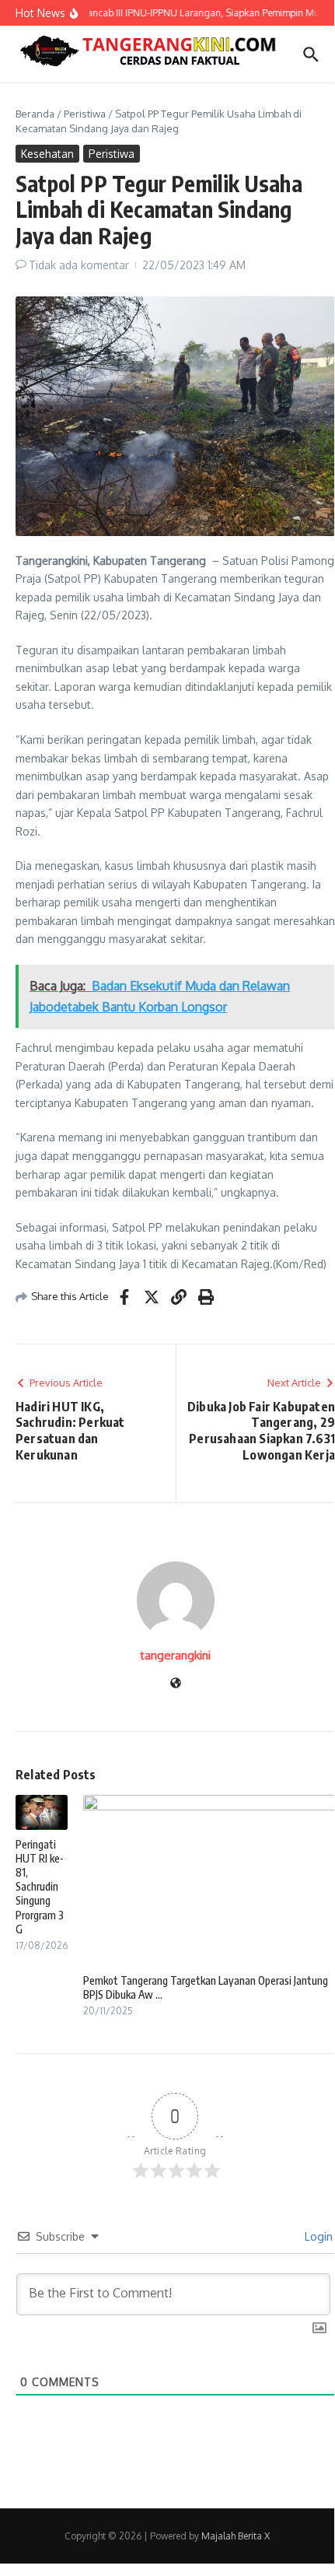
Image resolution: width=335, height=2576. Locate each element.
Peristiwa (85, 114)
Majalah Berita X (236, 2536)
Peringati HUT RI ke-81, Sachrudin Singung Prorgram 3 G (40, 1887)
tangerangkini (175, 1655)
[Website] (176, 1684)
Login (317, 2236)
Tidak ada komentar (79, 265)
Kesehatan (47, 154)
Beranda (35, 114)
